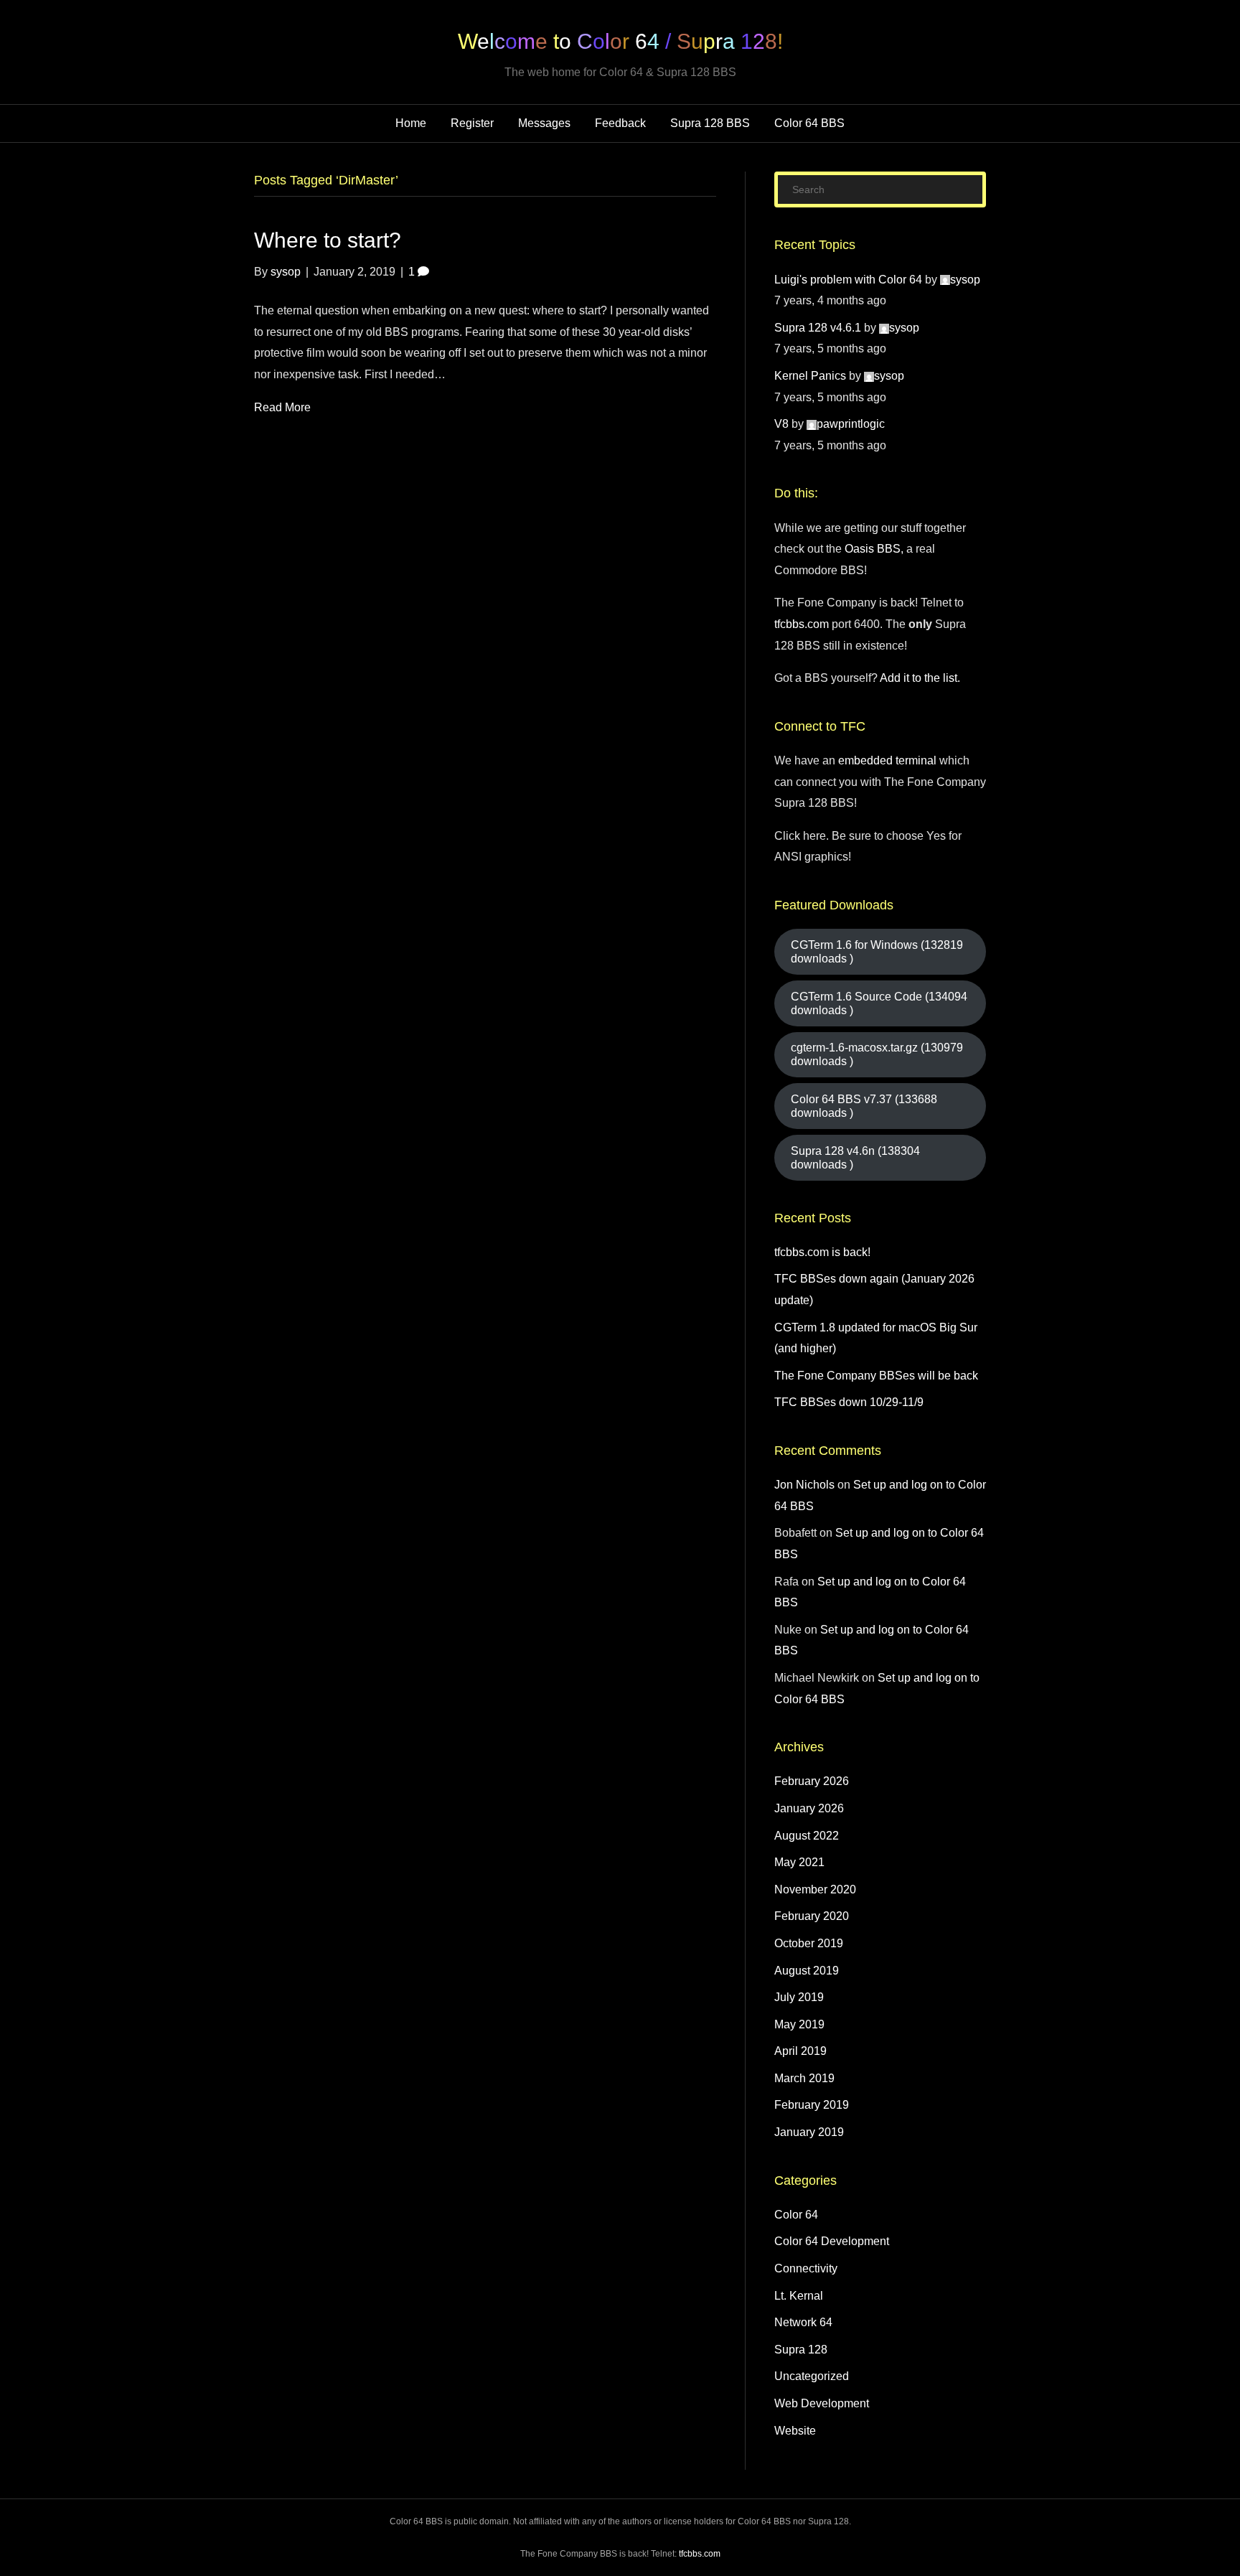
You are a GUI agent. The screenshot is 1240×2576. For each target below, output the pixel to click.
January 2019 (809, 2132)
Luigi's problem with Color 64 (848, 280)
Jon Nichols (804, 1485)
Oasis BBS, (874, 549)
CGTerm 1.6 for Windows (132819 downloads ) (877, 952)
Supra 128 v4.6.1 (818, 328)
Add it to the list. (920, 678)
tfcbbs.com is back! (822, 1252)
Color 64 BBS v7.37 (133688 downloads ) (864, 1106)
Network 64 (803, 2322)
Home (411, 123)
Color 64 (796, 2215)
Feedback (620, 123)
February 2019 (812, 2105)
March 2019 (804, 2078)
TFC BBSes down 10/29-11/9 (849, 1402)
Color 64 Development (832, 2241)
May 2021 (799, 1862)
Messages (544, 123)
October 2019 (809, 1943)
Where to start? (328, 240)
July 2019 (799, 1997)
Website (795, 2431)
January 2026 (809, 1808)
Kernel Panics (810, 376)
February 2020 (812, 1916)
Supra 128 (801, 2350)
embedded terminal (887, 760)
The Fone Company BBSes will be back (876, 1376)
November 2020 (815, 1889)
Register (472, 123)
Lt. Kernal (799, 2296)
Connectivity (806, 2268)
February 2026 (812, 1781)
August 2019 (807, 1971)
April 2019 (800, 2051)
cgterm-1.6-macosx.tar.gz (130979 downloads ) (877, 1054)
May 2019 (799, 2024)
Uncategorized (812, 2376)
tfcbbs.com (802, 624)
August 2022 (807, 1836)
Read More (282, 407)
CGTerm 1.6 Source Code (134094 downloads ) (879, 1003)
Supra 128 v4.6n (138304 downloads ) (855, 1158)
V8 (781, 424)
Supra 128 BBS (710, 123)
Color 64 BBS (809, 123)
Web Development (822, 2403)
